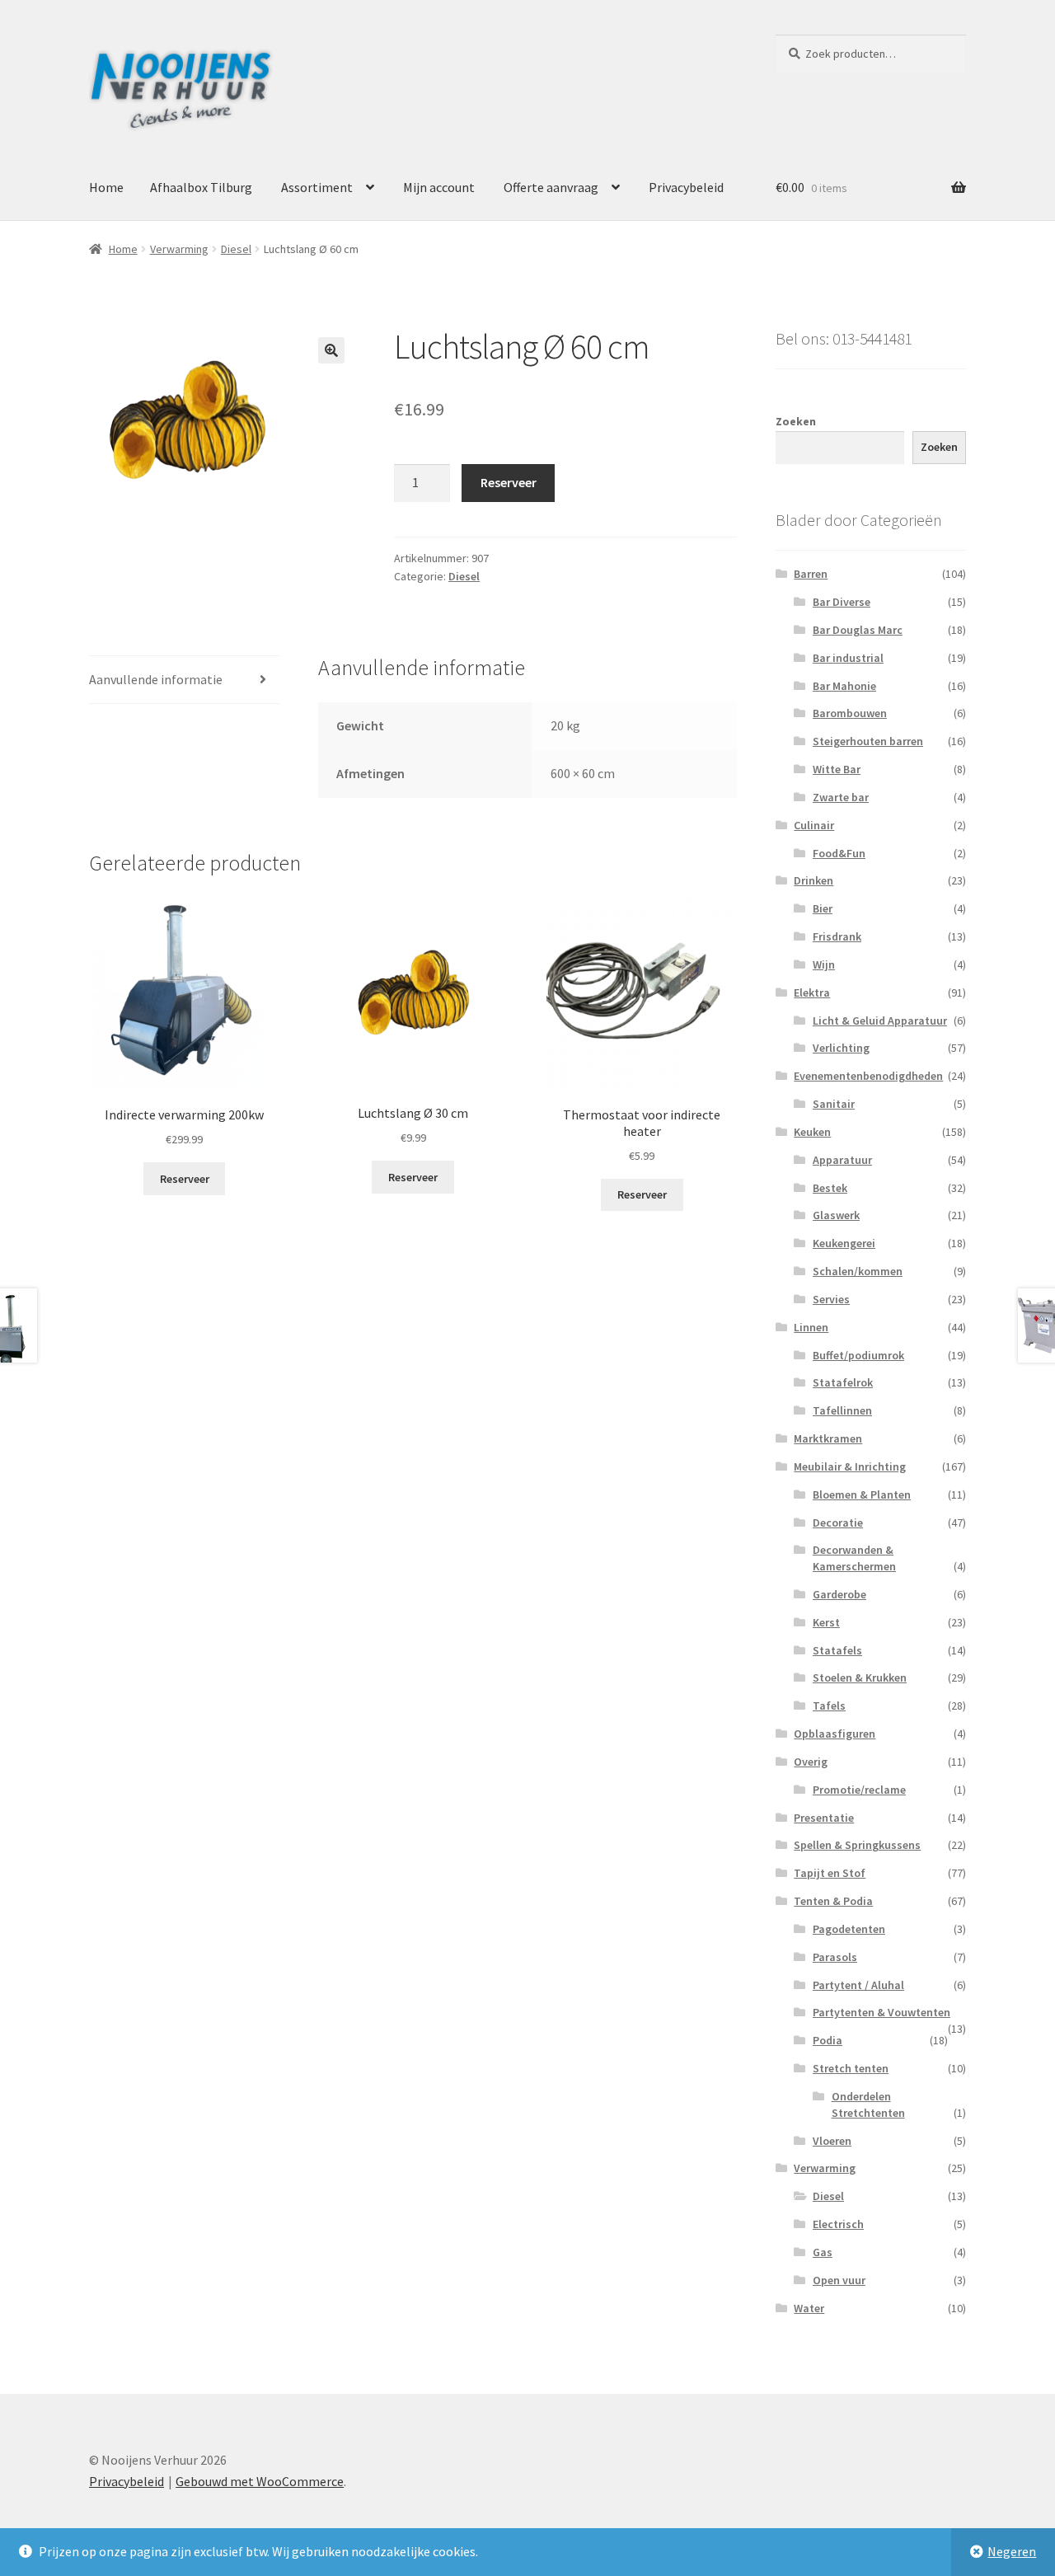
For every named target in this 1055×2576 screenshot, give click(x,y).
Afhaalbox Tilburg (201, 187)
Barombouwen (850, 713)
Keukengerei (844, 1243)
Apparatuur (842, 1160)
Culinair (814, 825)
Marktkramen (828, 1438)
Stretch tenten (851, 2068)
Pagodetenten (849, 1929)
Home (106, 187)
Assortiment (317, 187)
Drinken (814, 880)
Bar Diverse (842, 602)
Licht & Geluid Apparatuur (880, 1021)
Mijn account (439, 187)
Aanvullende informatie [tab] (156, 679)
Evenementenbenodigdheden (868, 1076)
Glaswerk (836, 1215)
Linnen (811, 1327)
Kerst (826, 1622)
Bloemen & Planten (862, 1494)
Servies (831, 1299)
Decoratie (838, 1523)
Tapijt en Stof (830, 1873)
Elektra (812, 992)
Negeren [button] (1012, 2551)
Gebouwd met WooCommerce (260, 2481)
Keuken (812, 1132)
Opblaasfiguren (835, 1734)
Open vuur (839, 2280)
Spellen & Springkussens (857, 1845)
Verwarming (179, 249)
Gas (823, 2252)
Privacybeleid (686, 187)
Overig (811, 1762)
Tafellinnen (842, 1410)
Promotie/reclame (859, 1790)
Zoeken (796, 421)
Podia (828, 2040)
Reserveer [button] (185, 1179)
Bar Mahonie (844, 686)
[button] (331, 350)
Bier (823, 908)
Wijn (824, 964)
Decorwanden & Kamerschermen (854, 1558)
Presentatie (824, 1818)
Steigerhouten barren (868, 741)
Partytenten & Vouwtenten (882, 2012)
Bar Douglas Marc (858, 630)
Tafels (829, 1706)
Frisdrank (837, 936)
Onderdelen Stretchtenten (868, 2104)
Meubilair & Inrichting (850, 1466)
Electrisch (838, 2224)
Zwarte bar (841, 797)
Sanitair (834, 1104)
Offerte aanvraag (551, 187)
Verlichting (841, 1048)
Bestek (830, 1188)
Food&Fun (839, 853)
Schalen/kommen (858, 1271)
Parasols (835, 1957)
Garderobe (839, 1594)
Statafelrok (843, 1382)
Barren (811, 574)
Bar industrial (848, 658)
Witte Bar (837, 769)
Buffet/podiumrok (858, 1355)
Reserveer (509, 482)
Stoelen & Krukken (860, 1677)
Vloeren (832, 2141)
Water (809, 2308)
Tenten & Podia (833, 1901)
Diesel (236, 249)
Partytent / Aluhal (858, 1985)
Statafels (837, 1650)
